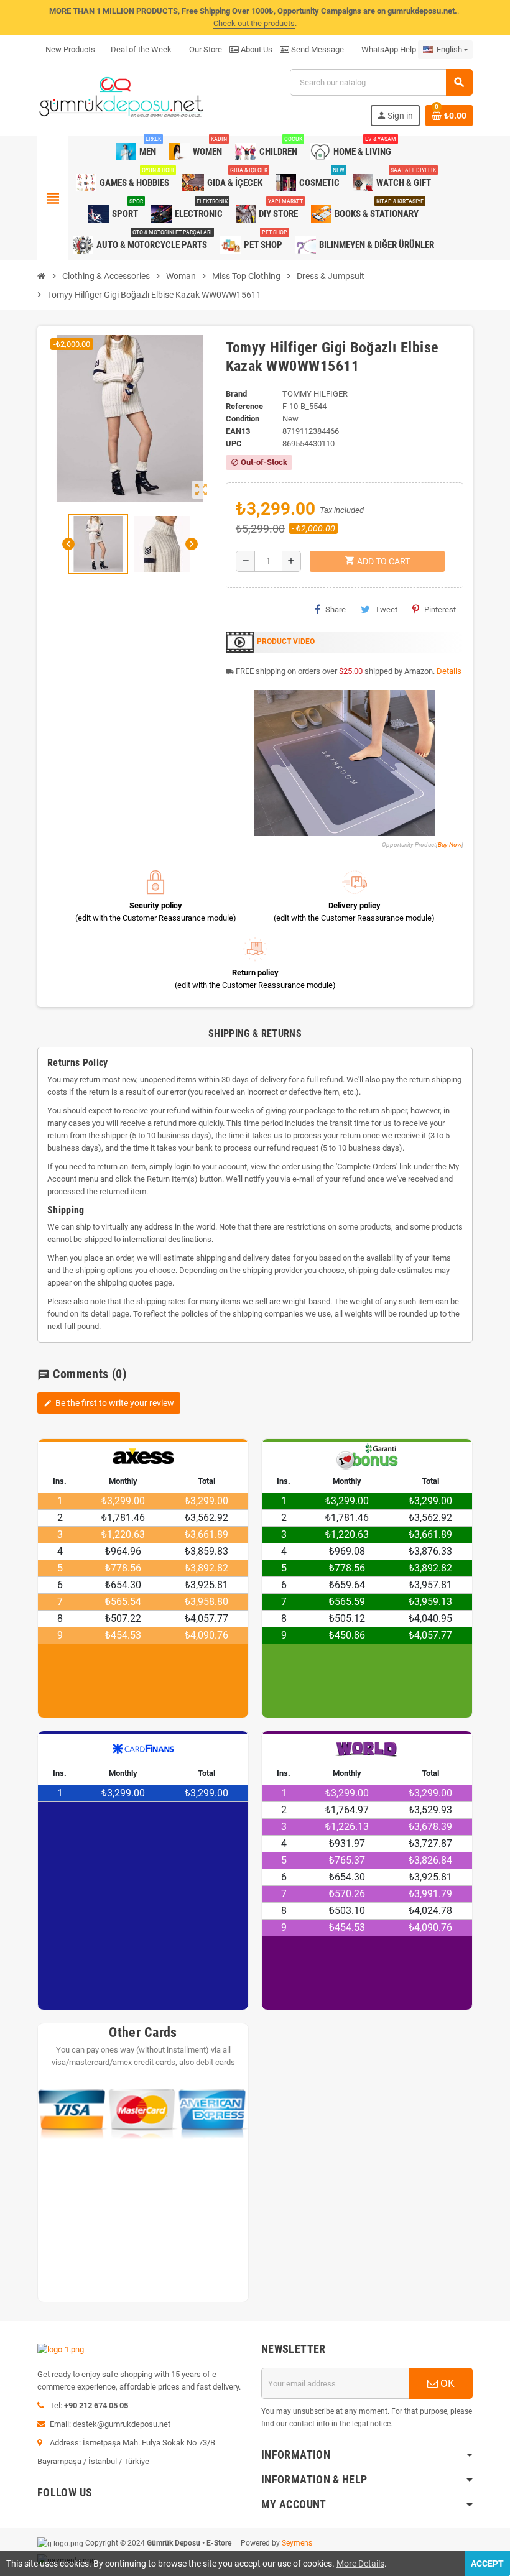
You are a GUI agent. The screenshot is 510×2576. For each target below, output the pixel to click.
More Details (360, 2564)
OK (446, 2383)
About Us (256, 49)
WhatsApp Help (388, 49)
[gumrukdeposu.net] (122, 97)
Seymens (297, 2543)
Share (336, 609)
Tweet (386, 609)
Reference (244, 406)
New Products (70, 49)
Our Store (205, 49)
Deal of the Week (141, 49)
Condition (243, 419)
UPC (234, 444)
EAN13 (238, 431)
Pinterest (440, 609)
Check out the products (254, 23)
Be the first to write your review (109, 1403)
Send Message (317, 49)
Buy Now (450, 844)
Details (449, 671)
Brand (236, 394)
